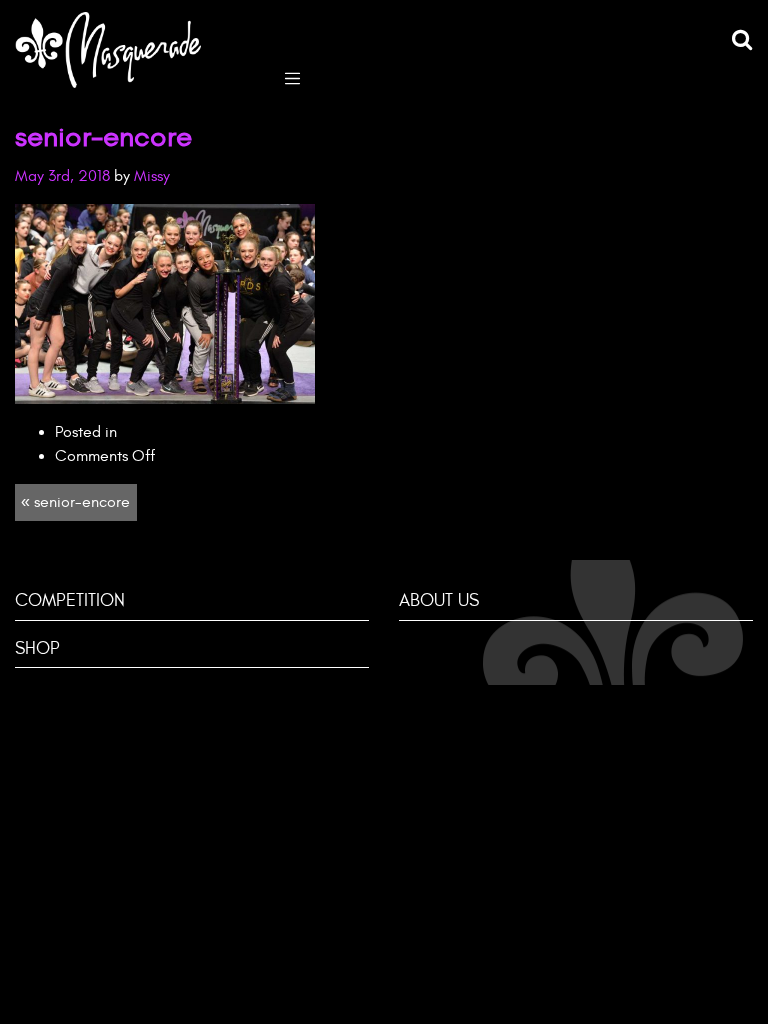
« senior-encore (75, 502)
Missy (152, 176)
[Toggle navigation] (292, 76)
